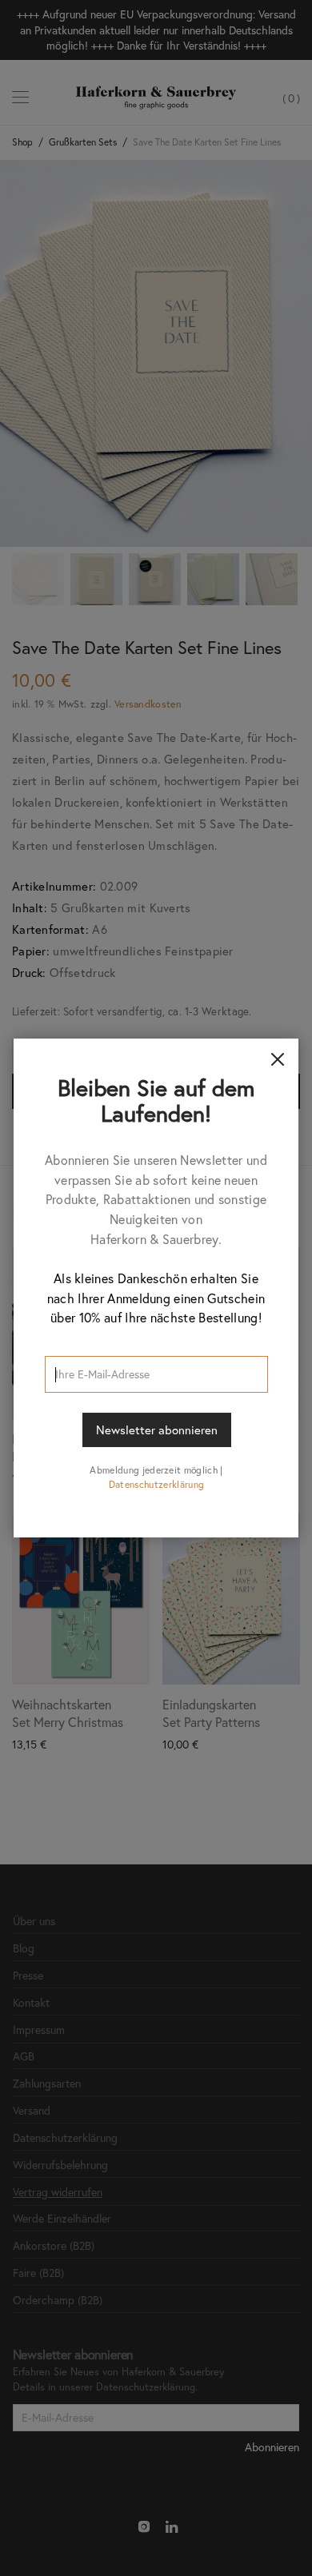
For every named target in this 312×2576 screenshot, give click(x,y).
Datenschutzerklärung (156, 1484)
